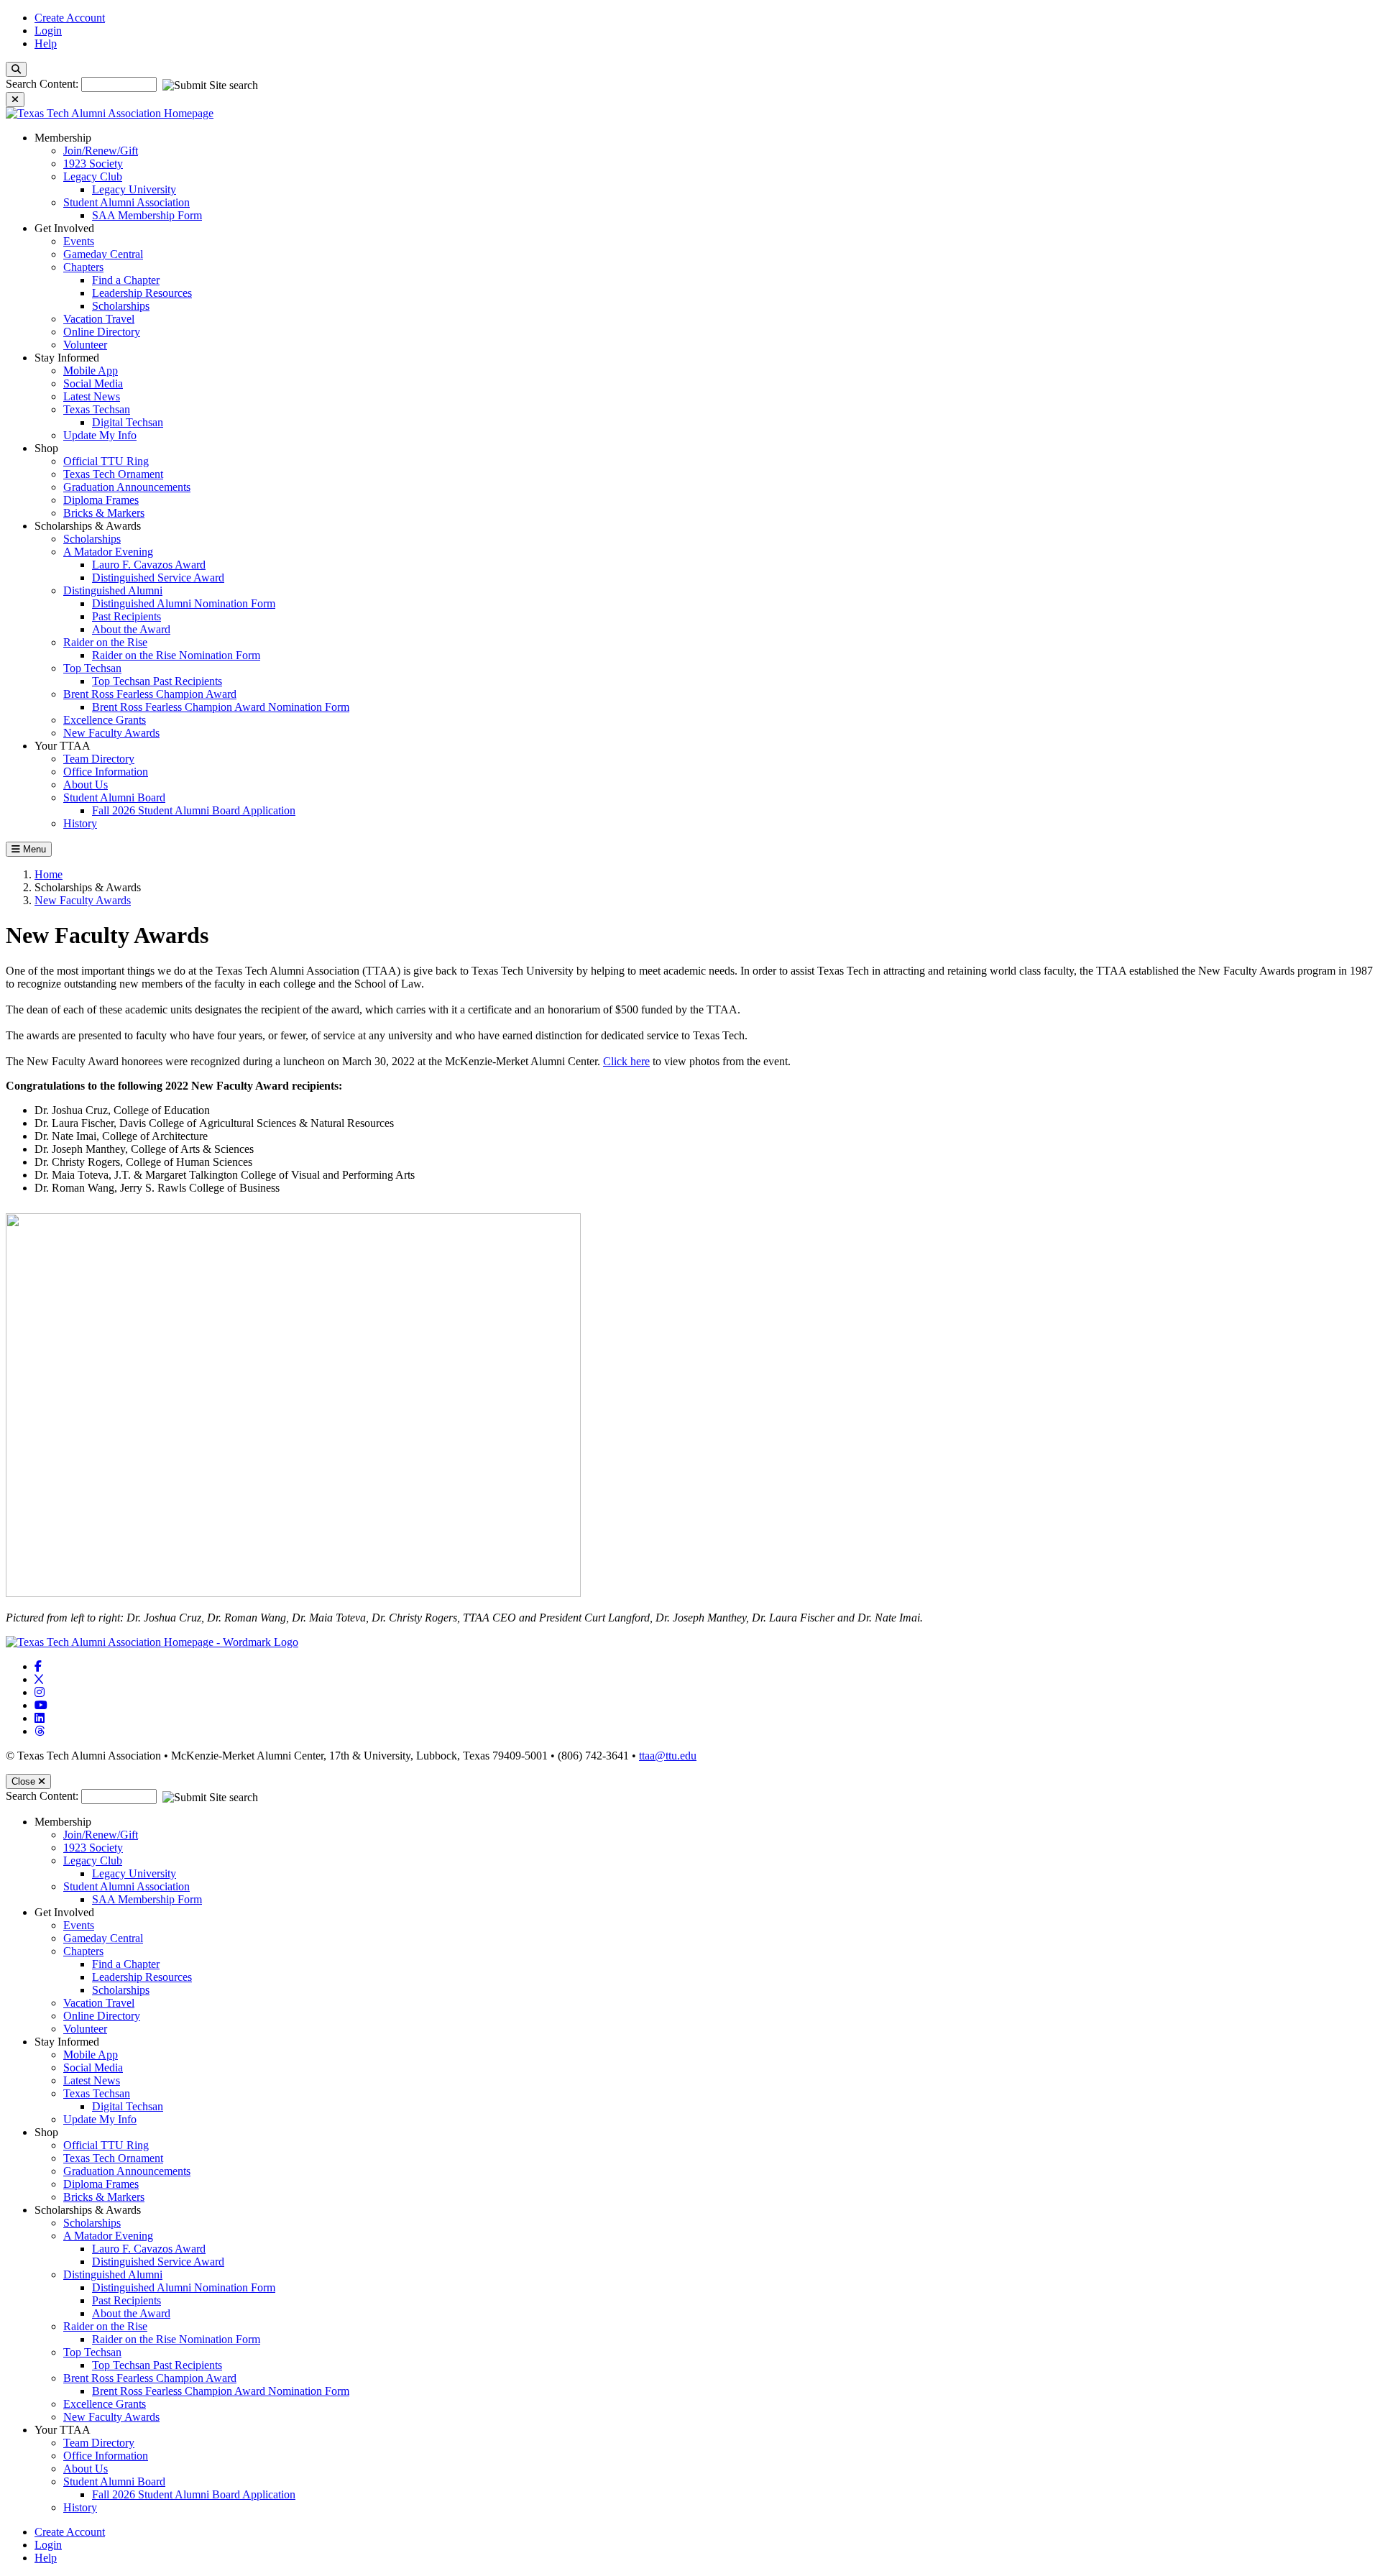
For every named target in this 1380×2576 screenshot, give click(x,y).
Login (48, 31)
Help (46, 43)
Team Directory (99, 759)
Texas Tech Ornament (113, 474)
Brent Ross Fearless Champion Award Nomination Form (221, 707)
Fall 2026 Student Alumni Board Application (194, 810)
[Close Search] (15, 100)
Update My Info (100, 435)
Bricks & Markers (104, 513)
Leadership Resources (142, 293)
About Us (86, 785)
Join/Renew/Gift (101, 151)
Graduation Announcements (127, 487)
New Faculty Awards (111, 733)
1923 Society (93, 164)
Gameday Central (103, 254)
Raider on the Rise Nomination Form (176, 655)
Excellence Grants (105, 720)
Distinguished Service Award (158, 578)
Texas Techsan (97, 409)
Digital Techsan (128, 422)
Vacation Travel (99, 319)
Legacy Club (93, 176)
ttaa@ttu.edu (668, 1756)
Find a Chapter (126, 280)
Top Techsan (92, 668)
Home (49, 874)
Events (79, 241)
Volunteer (85, 345)
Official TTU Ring (106, 461)
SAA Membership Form (147, 215)
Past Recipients (126, 616)
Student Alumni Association (126, 202)
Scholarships (121, 306)
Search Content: (43, 84)
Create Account (70, 18)
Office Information (106, 772)
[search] (16, 69)
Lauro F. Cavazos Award (149, 565)
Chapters (83, 267)
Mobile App (91, 371)
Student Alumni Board (114, 797)
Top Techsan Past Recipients (157, 681)
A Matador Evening (108, 552)
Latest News (92, 396)
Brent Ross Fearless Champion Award (150, 694)
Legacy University (134, 189)
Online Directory (102, 332)
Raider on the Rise (105, 642)
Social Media (93, 383)
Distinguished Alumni (113, 590)
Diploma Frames (101, 500)
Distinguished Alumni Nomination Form (184, 603)
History (80, 823)
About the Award (131, 629)
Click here (626, 1061)
